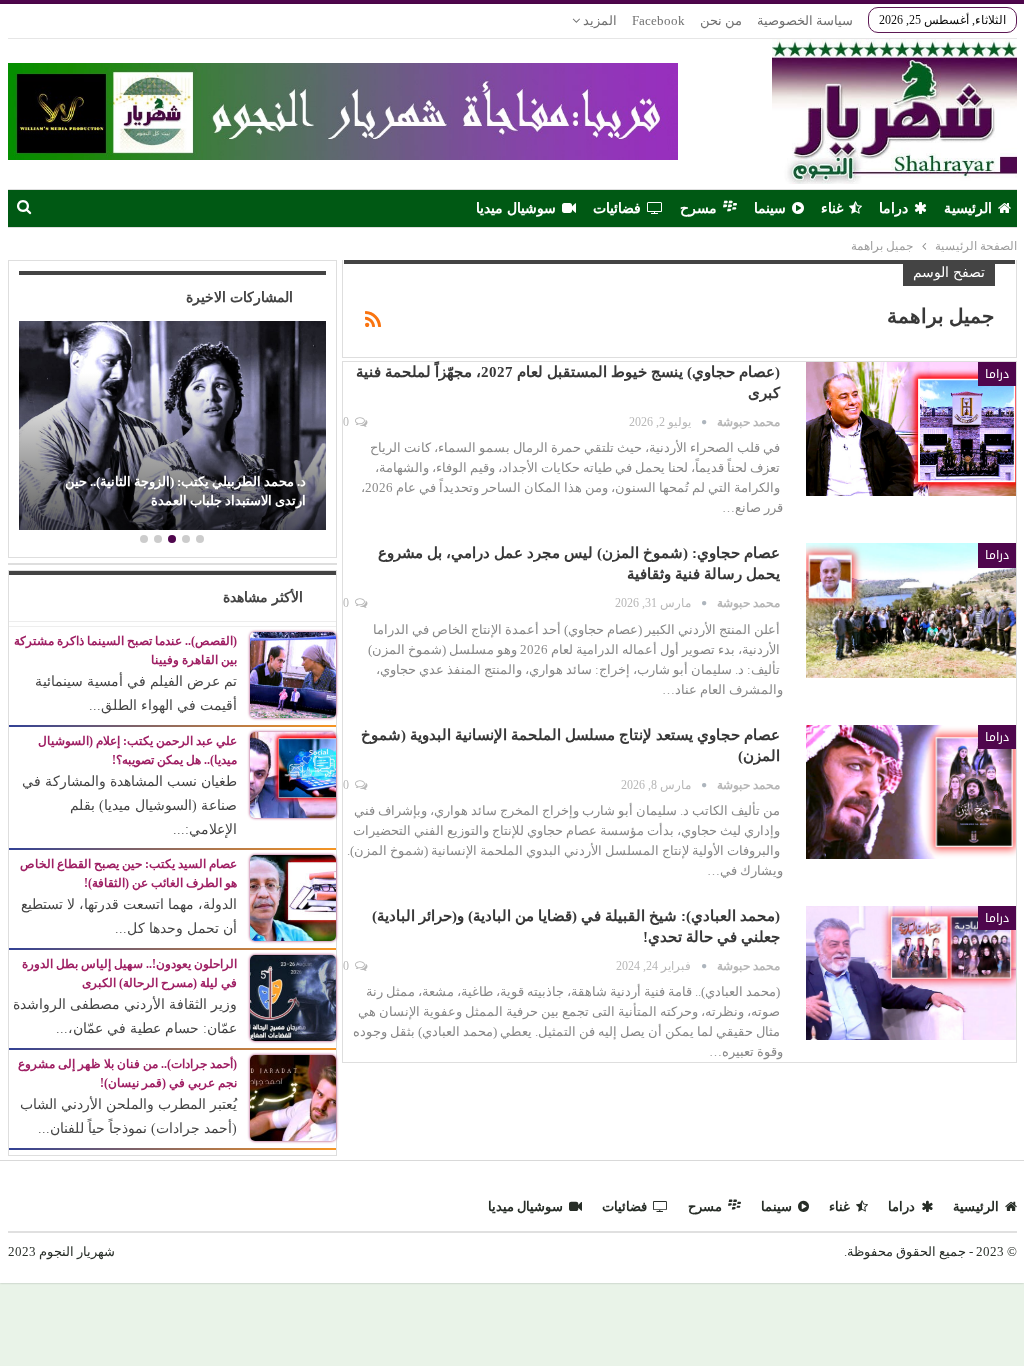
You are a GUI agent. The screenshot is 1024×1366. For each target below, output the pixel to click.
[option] (172, 428)
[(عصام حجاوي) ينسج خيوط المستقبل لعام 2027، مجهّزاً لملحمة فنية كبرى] (911, 429)
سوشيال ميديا (516, 208)
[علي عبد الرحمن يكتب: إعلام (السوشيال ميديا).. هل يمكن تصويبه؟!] (293, 773)
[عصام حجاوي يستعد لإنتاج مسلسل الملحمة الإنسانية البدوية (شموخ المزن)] (911, 792)
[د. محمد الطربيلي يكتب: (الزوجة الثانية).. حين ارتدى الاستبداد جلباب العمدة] (172, 425)
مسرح (698, 208)
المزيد (598, 20)
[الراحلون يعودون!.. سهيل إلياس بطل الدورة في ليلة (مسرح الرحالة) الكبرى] (293, 997)
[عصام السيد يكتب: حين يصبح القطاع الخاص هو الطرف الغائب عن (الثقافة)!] (293, 897)
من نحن (721, 20)
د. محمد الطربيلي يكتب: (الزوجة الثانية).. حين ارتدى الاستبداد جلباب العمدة (185, 490)
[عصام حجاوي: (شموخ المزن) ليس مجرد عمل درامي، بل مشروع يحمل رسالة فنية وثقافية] (911, 610)
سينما (770, 208)
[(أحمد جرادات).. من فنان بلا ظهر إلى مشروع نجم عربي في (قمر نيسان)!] (293, 1097)
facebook (658, 20)
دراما (893, 208)
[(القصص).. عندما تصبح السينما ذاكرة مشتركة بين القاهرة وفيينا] (293, 673)
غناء (832, 208)
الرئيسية (968, 208)
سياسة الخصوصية (805, 20)
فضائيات (617, 208)
